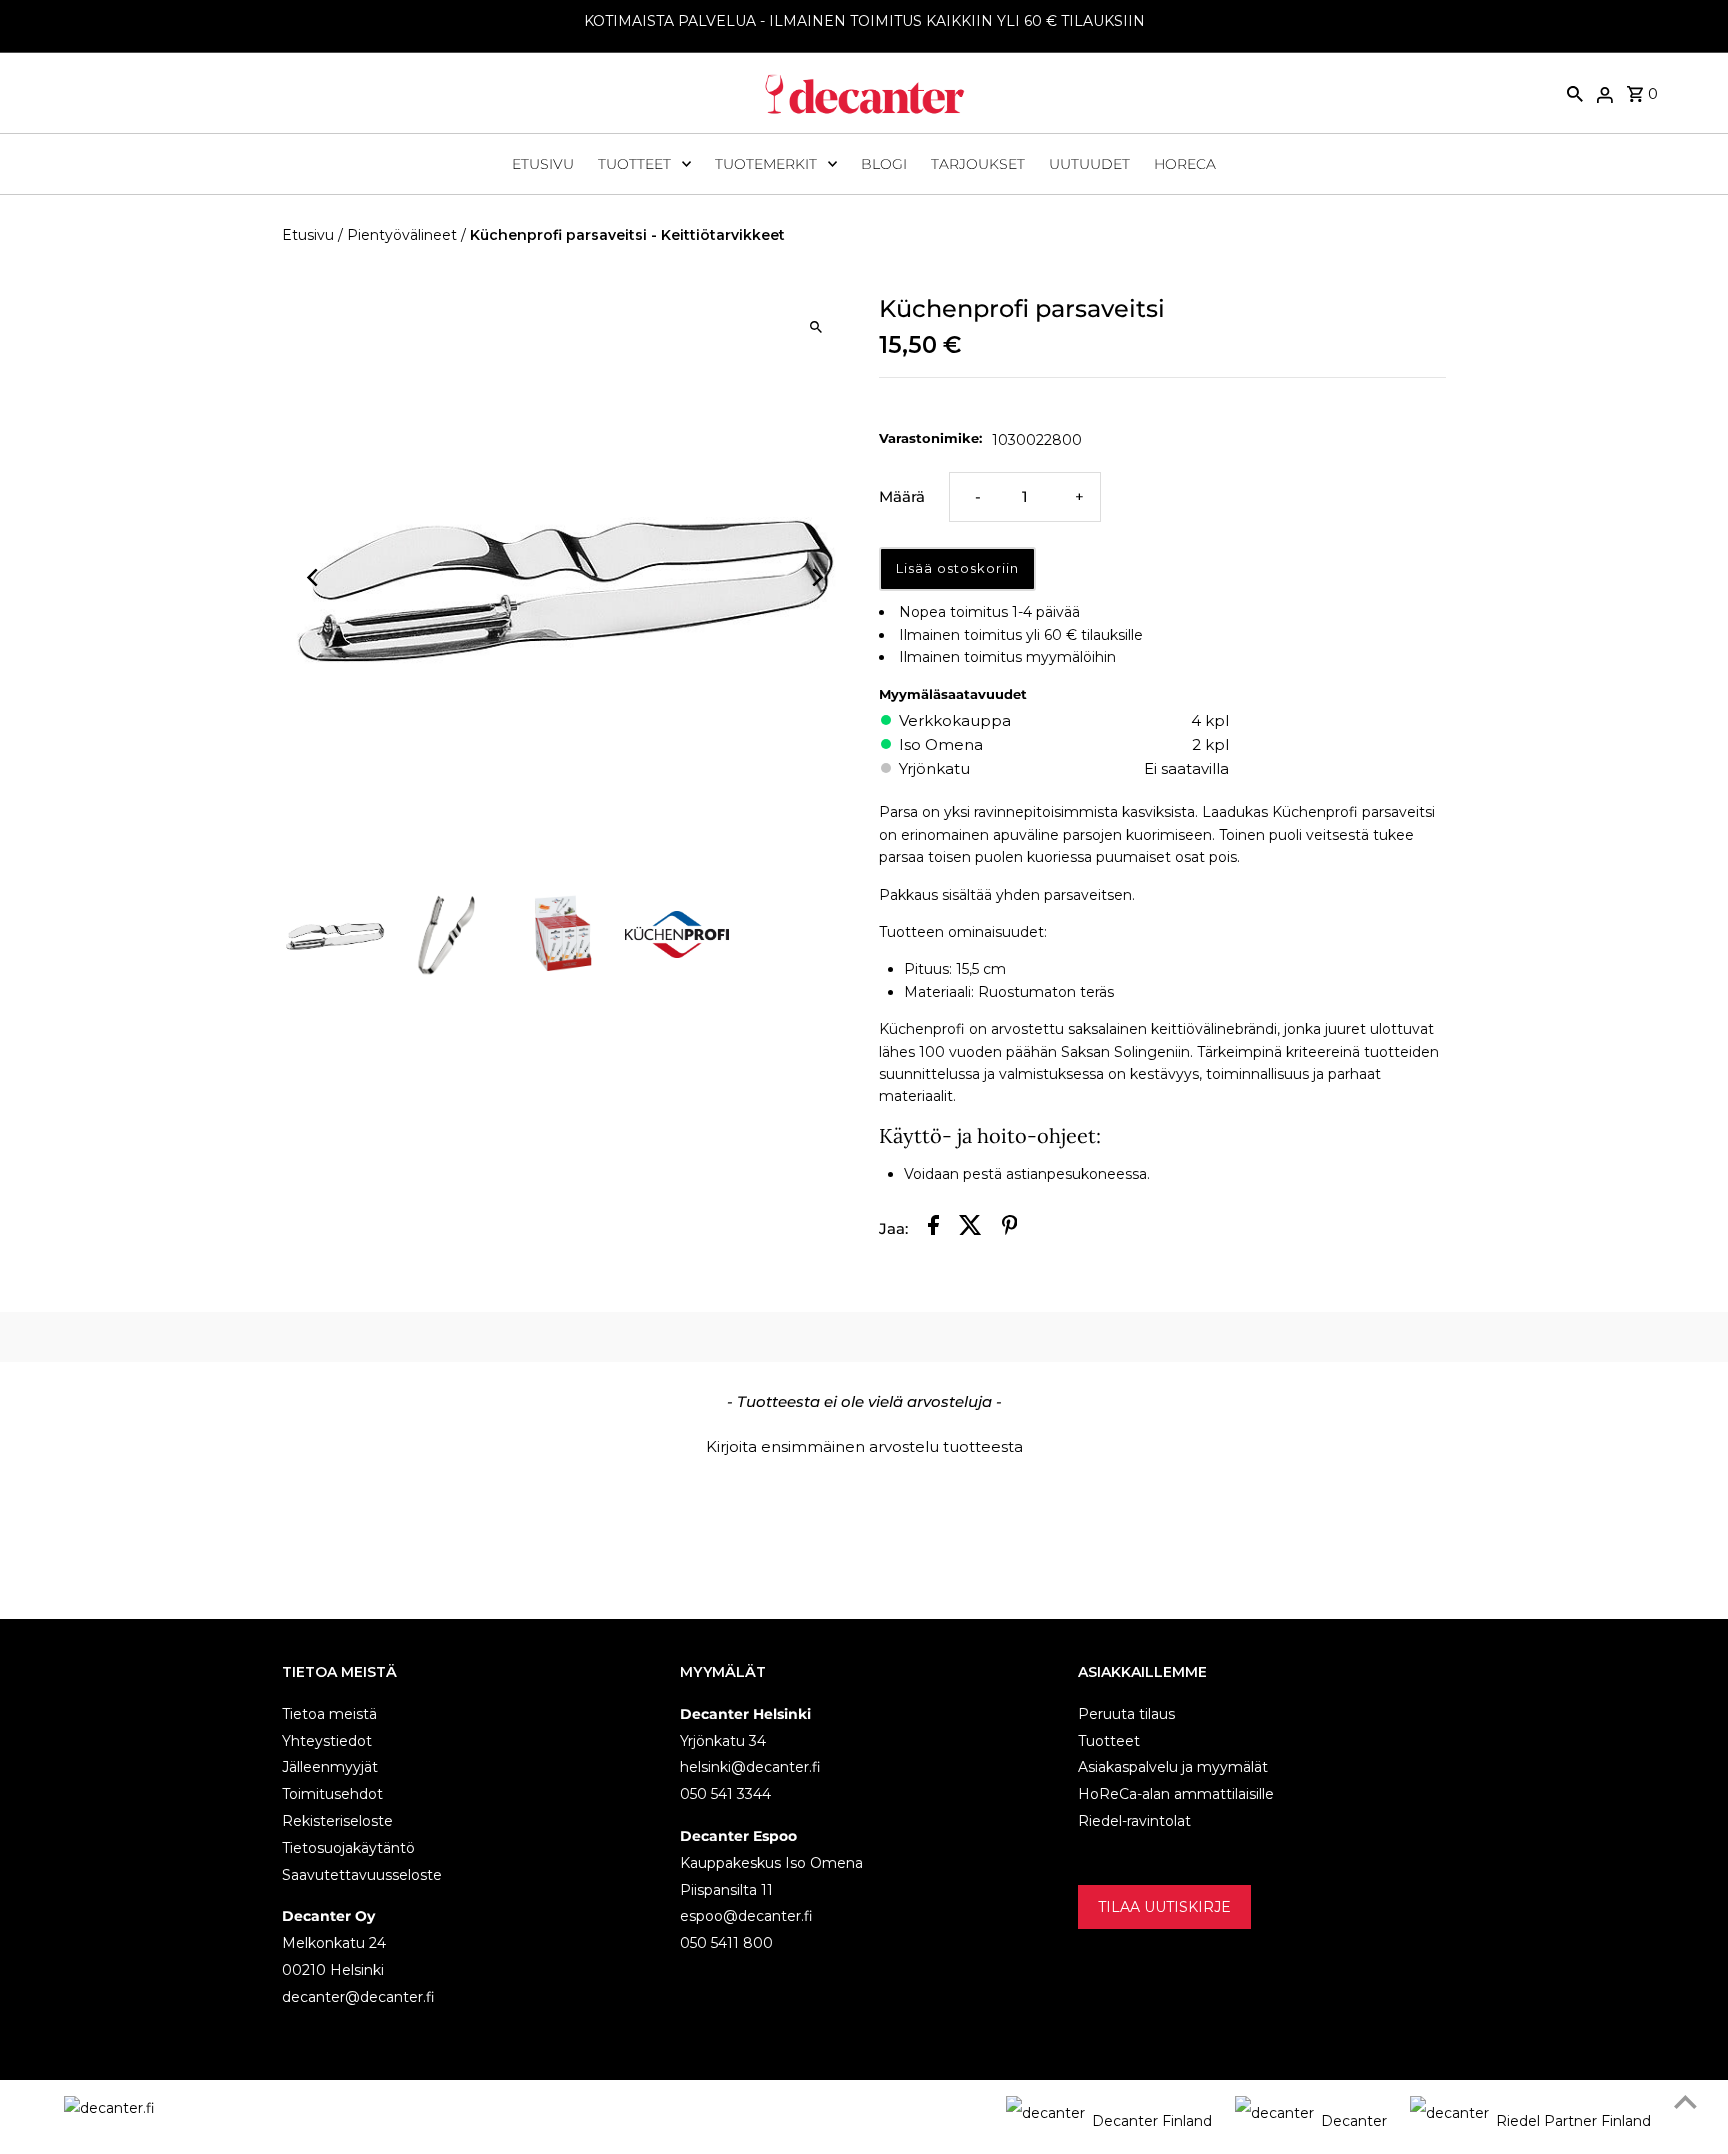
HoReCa (1185, 164)
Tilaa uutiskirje (1164, 1907)
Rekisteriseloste (337, 1821)
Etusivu (543, 164)
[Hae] (1575, 93)
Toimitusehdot (332, 1794)
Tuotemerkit (766, 164)
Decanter (1354, 2121)
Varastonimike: (930, 438)
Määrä (902, 496)
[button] (864, 1444)
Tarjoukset (978, 164)
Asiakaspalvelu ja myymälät (1173, 1767)
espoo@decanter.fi (746, 1916)
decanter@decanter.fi (358, 1997)
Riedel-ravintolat (1134, 1821)
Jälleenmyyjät (330, 1767)
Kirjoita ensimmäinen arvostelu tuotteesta (864, 1446)
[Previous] (314, 577)
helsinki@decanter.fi (750, 1767)
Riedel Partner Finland (1573, 2121)
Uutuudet (1089, 164)
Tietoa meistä (329, 1714)
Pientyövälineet (402, 235)
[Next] (816, 577)
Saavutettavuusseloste (362, 1875)
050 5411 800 (726, 1943)
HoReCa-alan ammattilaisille (1176, 1794)
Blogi (884, 164)
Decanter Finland (1152, 2121)
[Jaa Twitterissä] (970, 1228)
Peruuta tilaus (1126, 1714)
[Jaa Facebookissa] (933, 1228)
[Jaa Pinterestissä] (1010, 1228)
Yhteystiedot (327, 1741)
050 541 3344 (725, 1794)
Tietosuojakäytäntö (348, 1848)
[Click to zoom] (816, 326)
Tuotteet (634, 164)
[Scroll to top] (1685, 2101)
